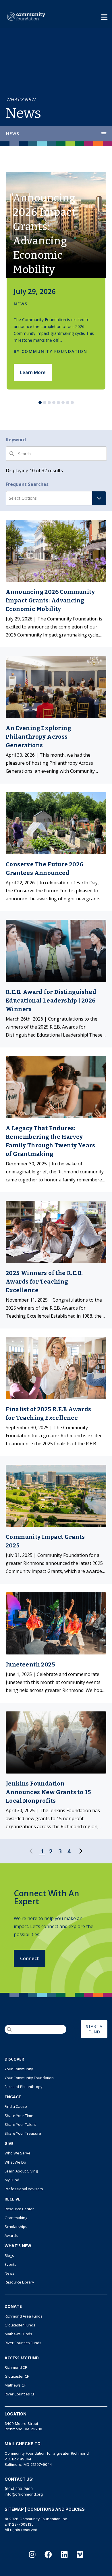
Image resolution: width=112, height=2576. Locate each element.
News (13, 134)
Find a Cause (16, 2106)
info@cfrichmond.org (24, 2494)
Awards (11, 2235)
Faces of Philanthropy (24, 2087)
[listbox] (56, 281)
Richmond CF (16, 2367)
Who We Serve (18, 2153)
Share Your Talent (20, 2124)
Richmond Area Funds (24, 2316)
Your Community (19, 2069)
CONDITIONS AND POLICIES (56, 2509)
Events (10, 2264)
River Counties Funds (23, 2343)
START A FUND (94, 2029)
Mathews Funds (18, 2334)
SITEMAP (14, 2509)
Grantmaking (16, 2218)
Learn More (33, 372)
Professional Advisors (24, 2189)
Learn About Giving (21, 2171)
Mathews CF (15, 2385)
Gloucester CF (17, 2376)
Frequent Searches (27, 484)
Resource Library (19, 2282)
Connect (30, 1958)
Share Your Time (19, 2116)
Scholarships (16, 2227)
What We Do (15, 2162)
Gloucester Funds (20, 2325)
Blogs (9, 2255)
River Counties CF (20, 2394)
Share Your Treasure (23, 2133)
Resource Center (19, 2209)
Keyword (16, 440)
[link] (56, 579)
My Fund (12, 2180)
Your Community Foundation (29, 2078)
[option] (56, 281)
